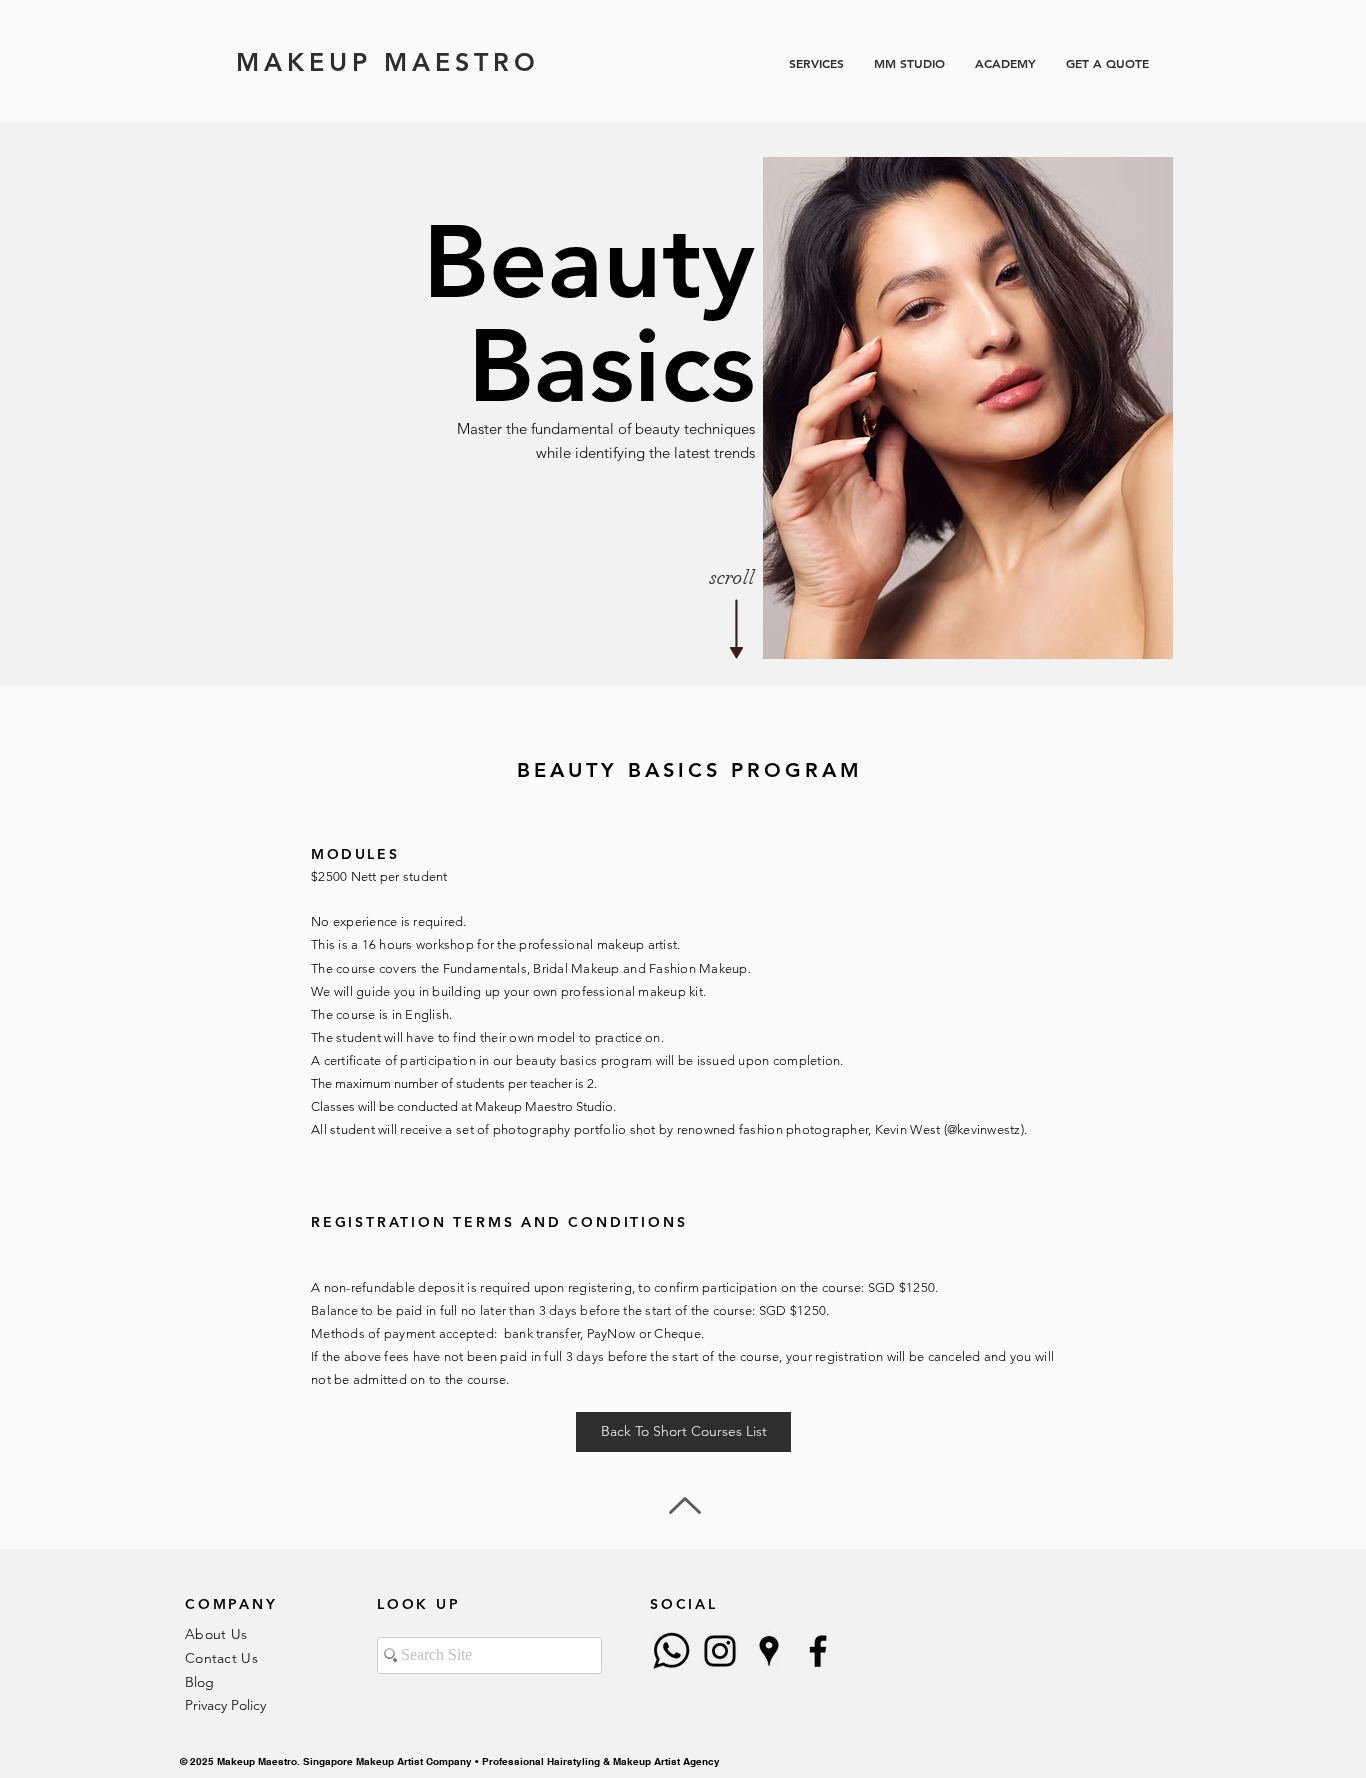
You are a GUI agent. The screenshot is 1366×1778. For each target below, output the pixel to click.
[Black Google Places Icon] (769, 1651)
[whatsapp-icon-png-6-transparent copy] (671, 1651)
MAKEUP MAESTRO (388, 62)
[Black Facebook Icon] (818, 1651)
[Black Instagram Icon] (720, 1651)
